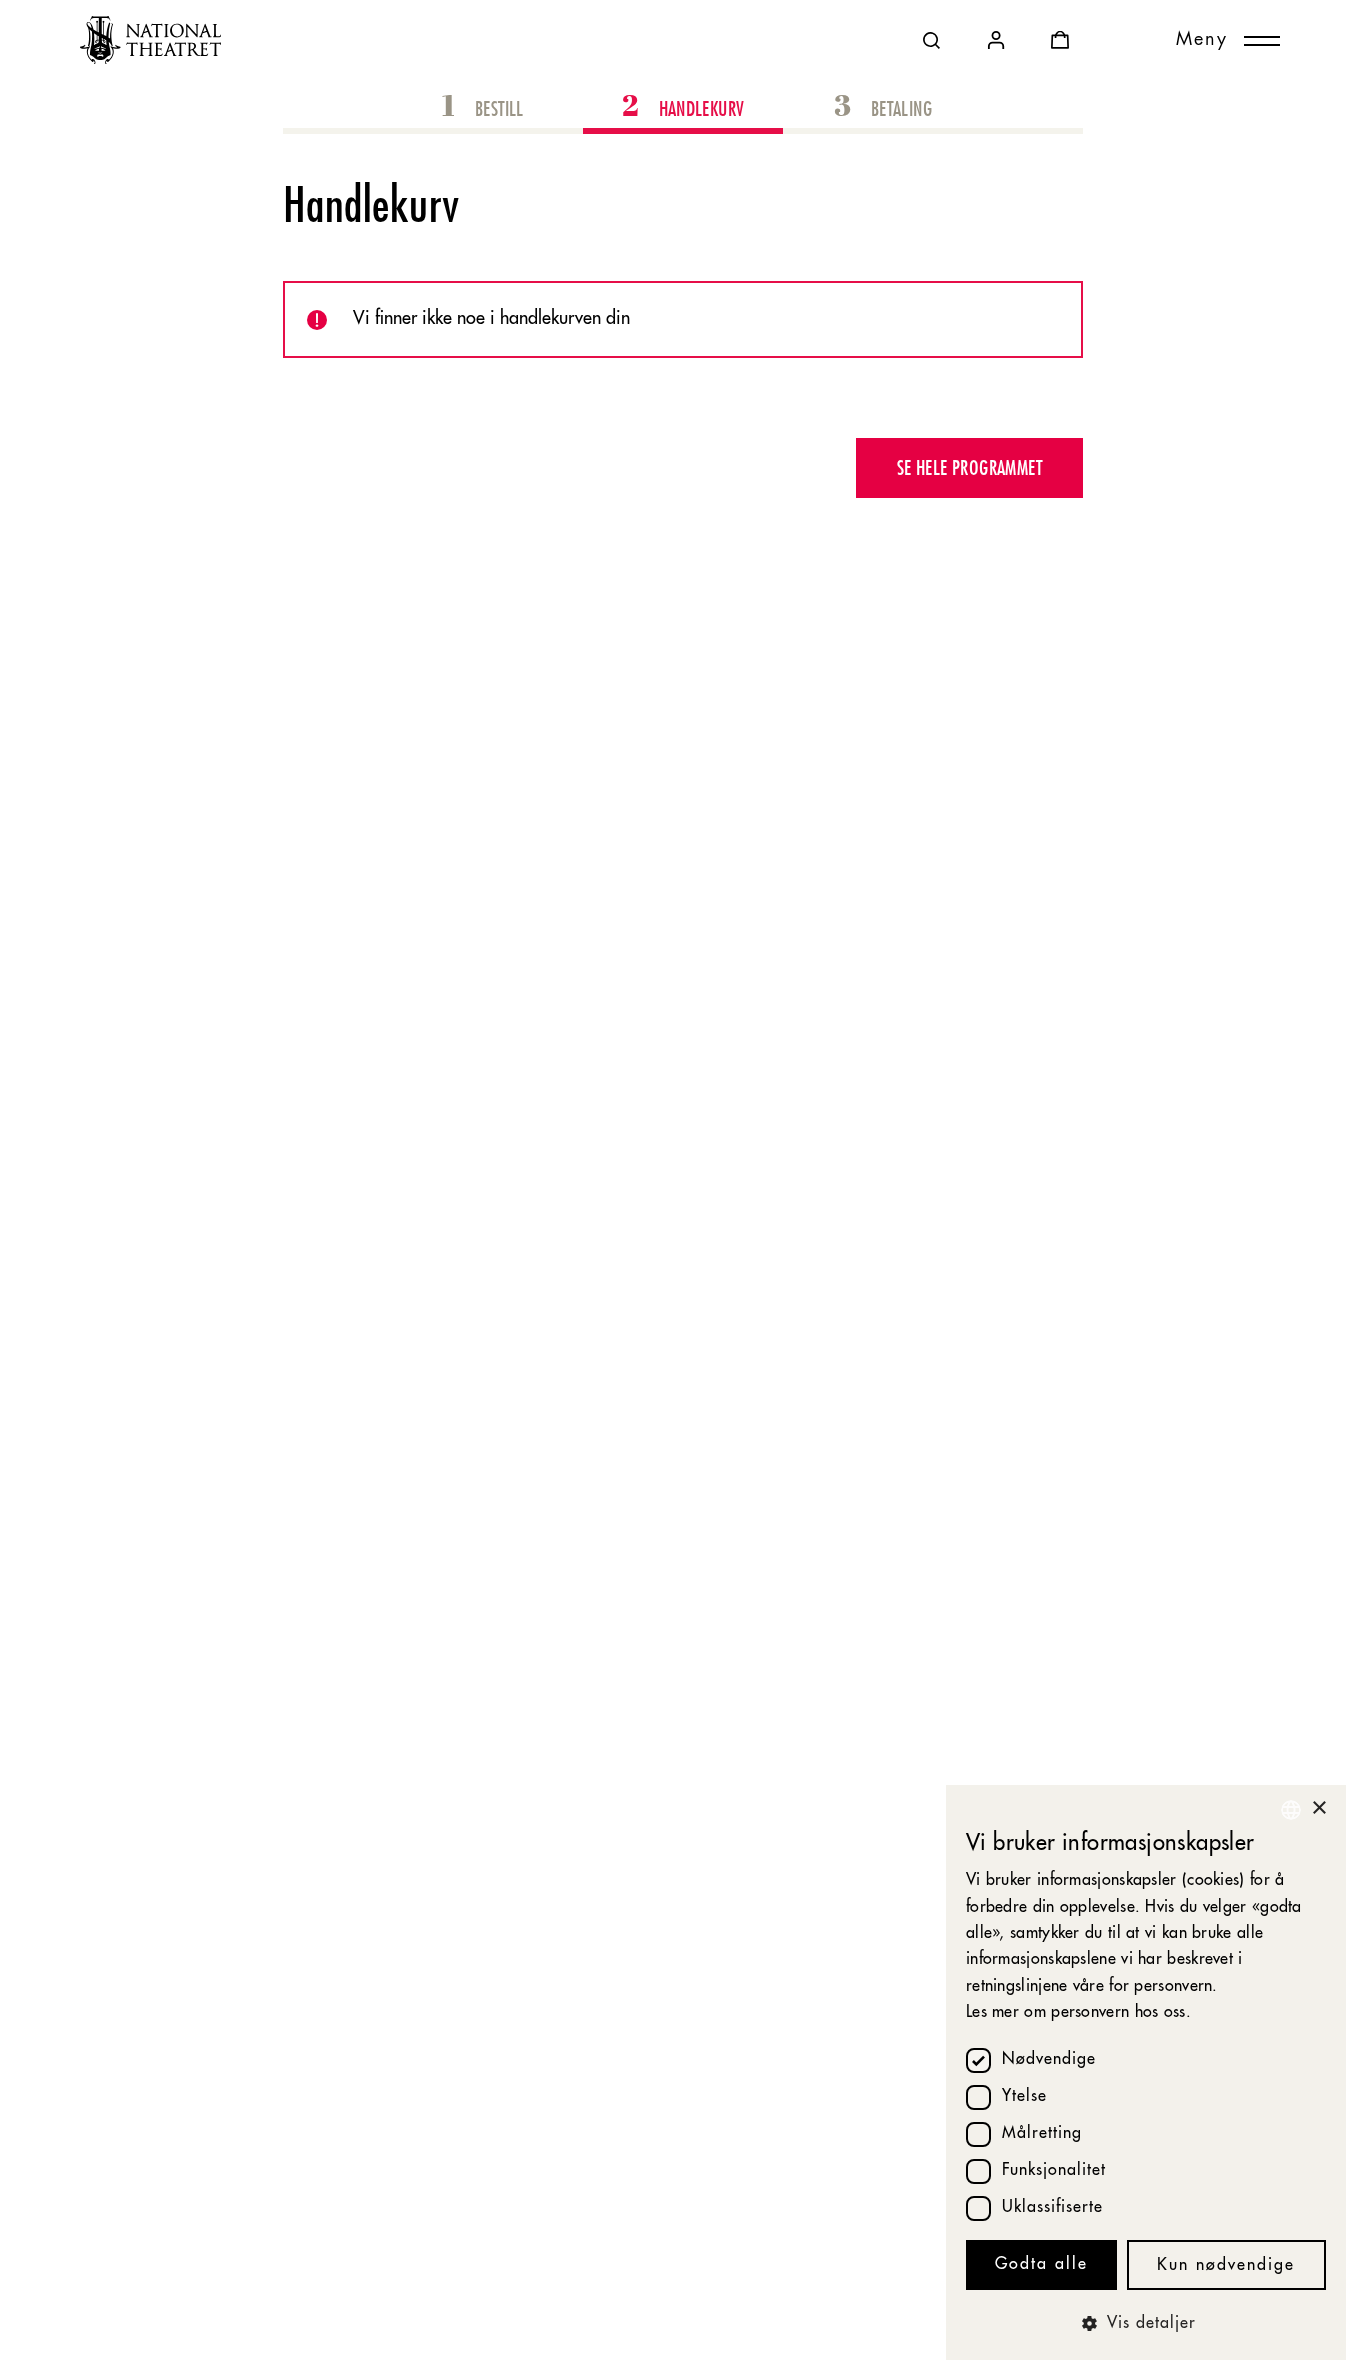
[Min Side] (996, 40)
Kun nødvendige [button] (1226, 2266)
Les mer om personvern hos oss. (1078, 2013)
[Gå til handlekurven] (1060, 40)
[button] (1146, 2324)
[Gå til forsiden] (150, 40)
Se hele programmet (969, 467)
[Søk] (932, 40)
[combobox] (1291, 1810)
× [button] (1318, 1808)
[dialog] (1146, 2072)
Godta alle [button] (1041, 2265)
